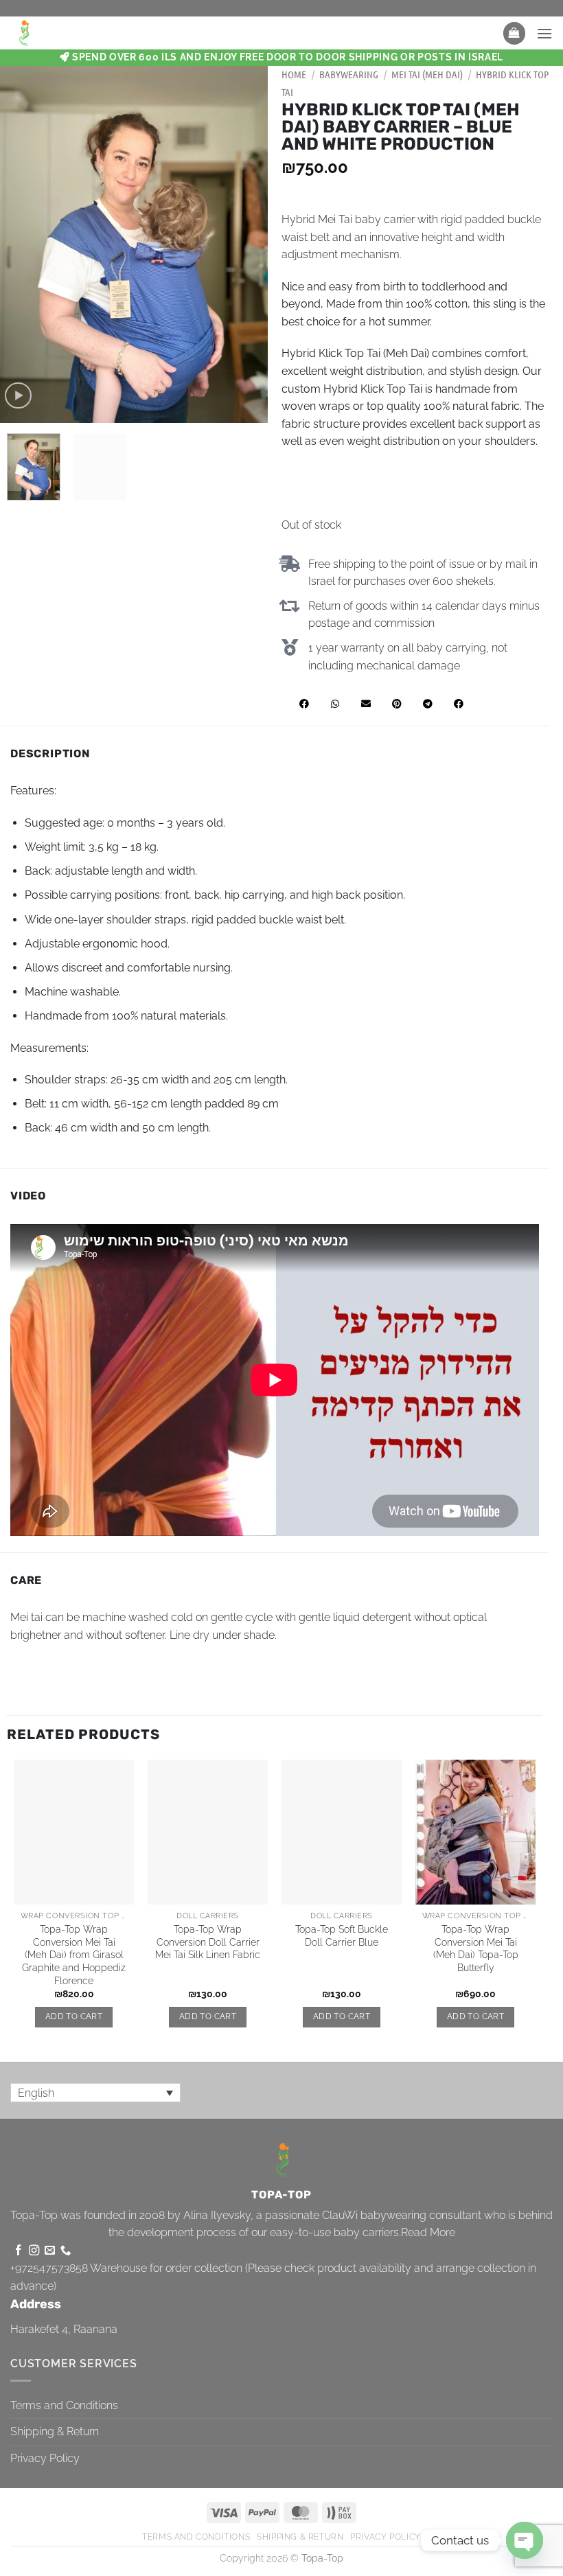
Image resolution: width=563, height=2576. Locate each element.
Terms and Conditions (64, 2405)
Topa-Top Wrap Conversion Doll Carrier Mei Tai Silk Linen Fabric (208, 1942)
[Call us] (66, 2251)
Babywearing (349, 74)
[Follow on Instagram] (34, 2251)
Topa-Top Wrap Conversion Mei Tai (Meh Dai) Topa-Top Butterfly (476, 1948)
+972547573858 (49, 2268)
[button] (514, 33)
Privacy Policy (45, 2458)
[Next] (245, 244)
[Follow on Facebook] (18, 2251)
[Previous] (23, 244)
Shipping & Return (55, 2431)
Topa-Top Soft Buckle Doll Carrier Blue (342, 1935)
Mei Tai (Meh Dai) (427, 74)
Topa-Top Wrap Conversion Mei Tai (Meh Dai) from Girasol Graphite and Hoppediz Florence (74, 1955)
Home (294, 74)
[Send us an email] (50, 2251)
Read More (428, 2232)
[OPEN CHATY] (525, 2540)
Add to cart (74, 2016)
